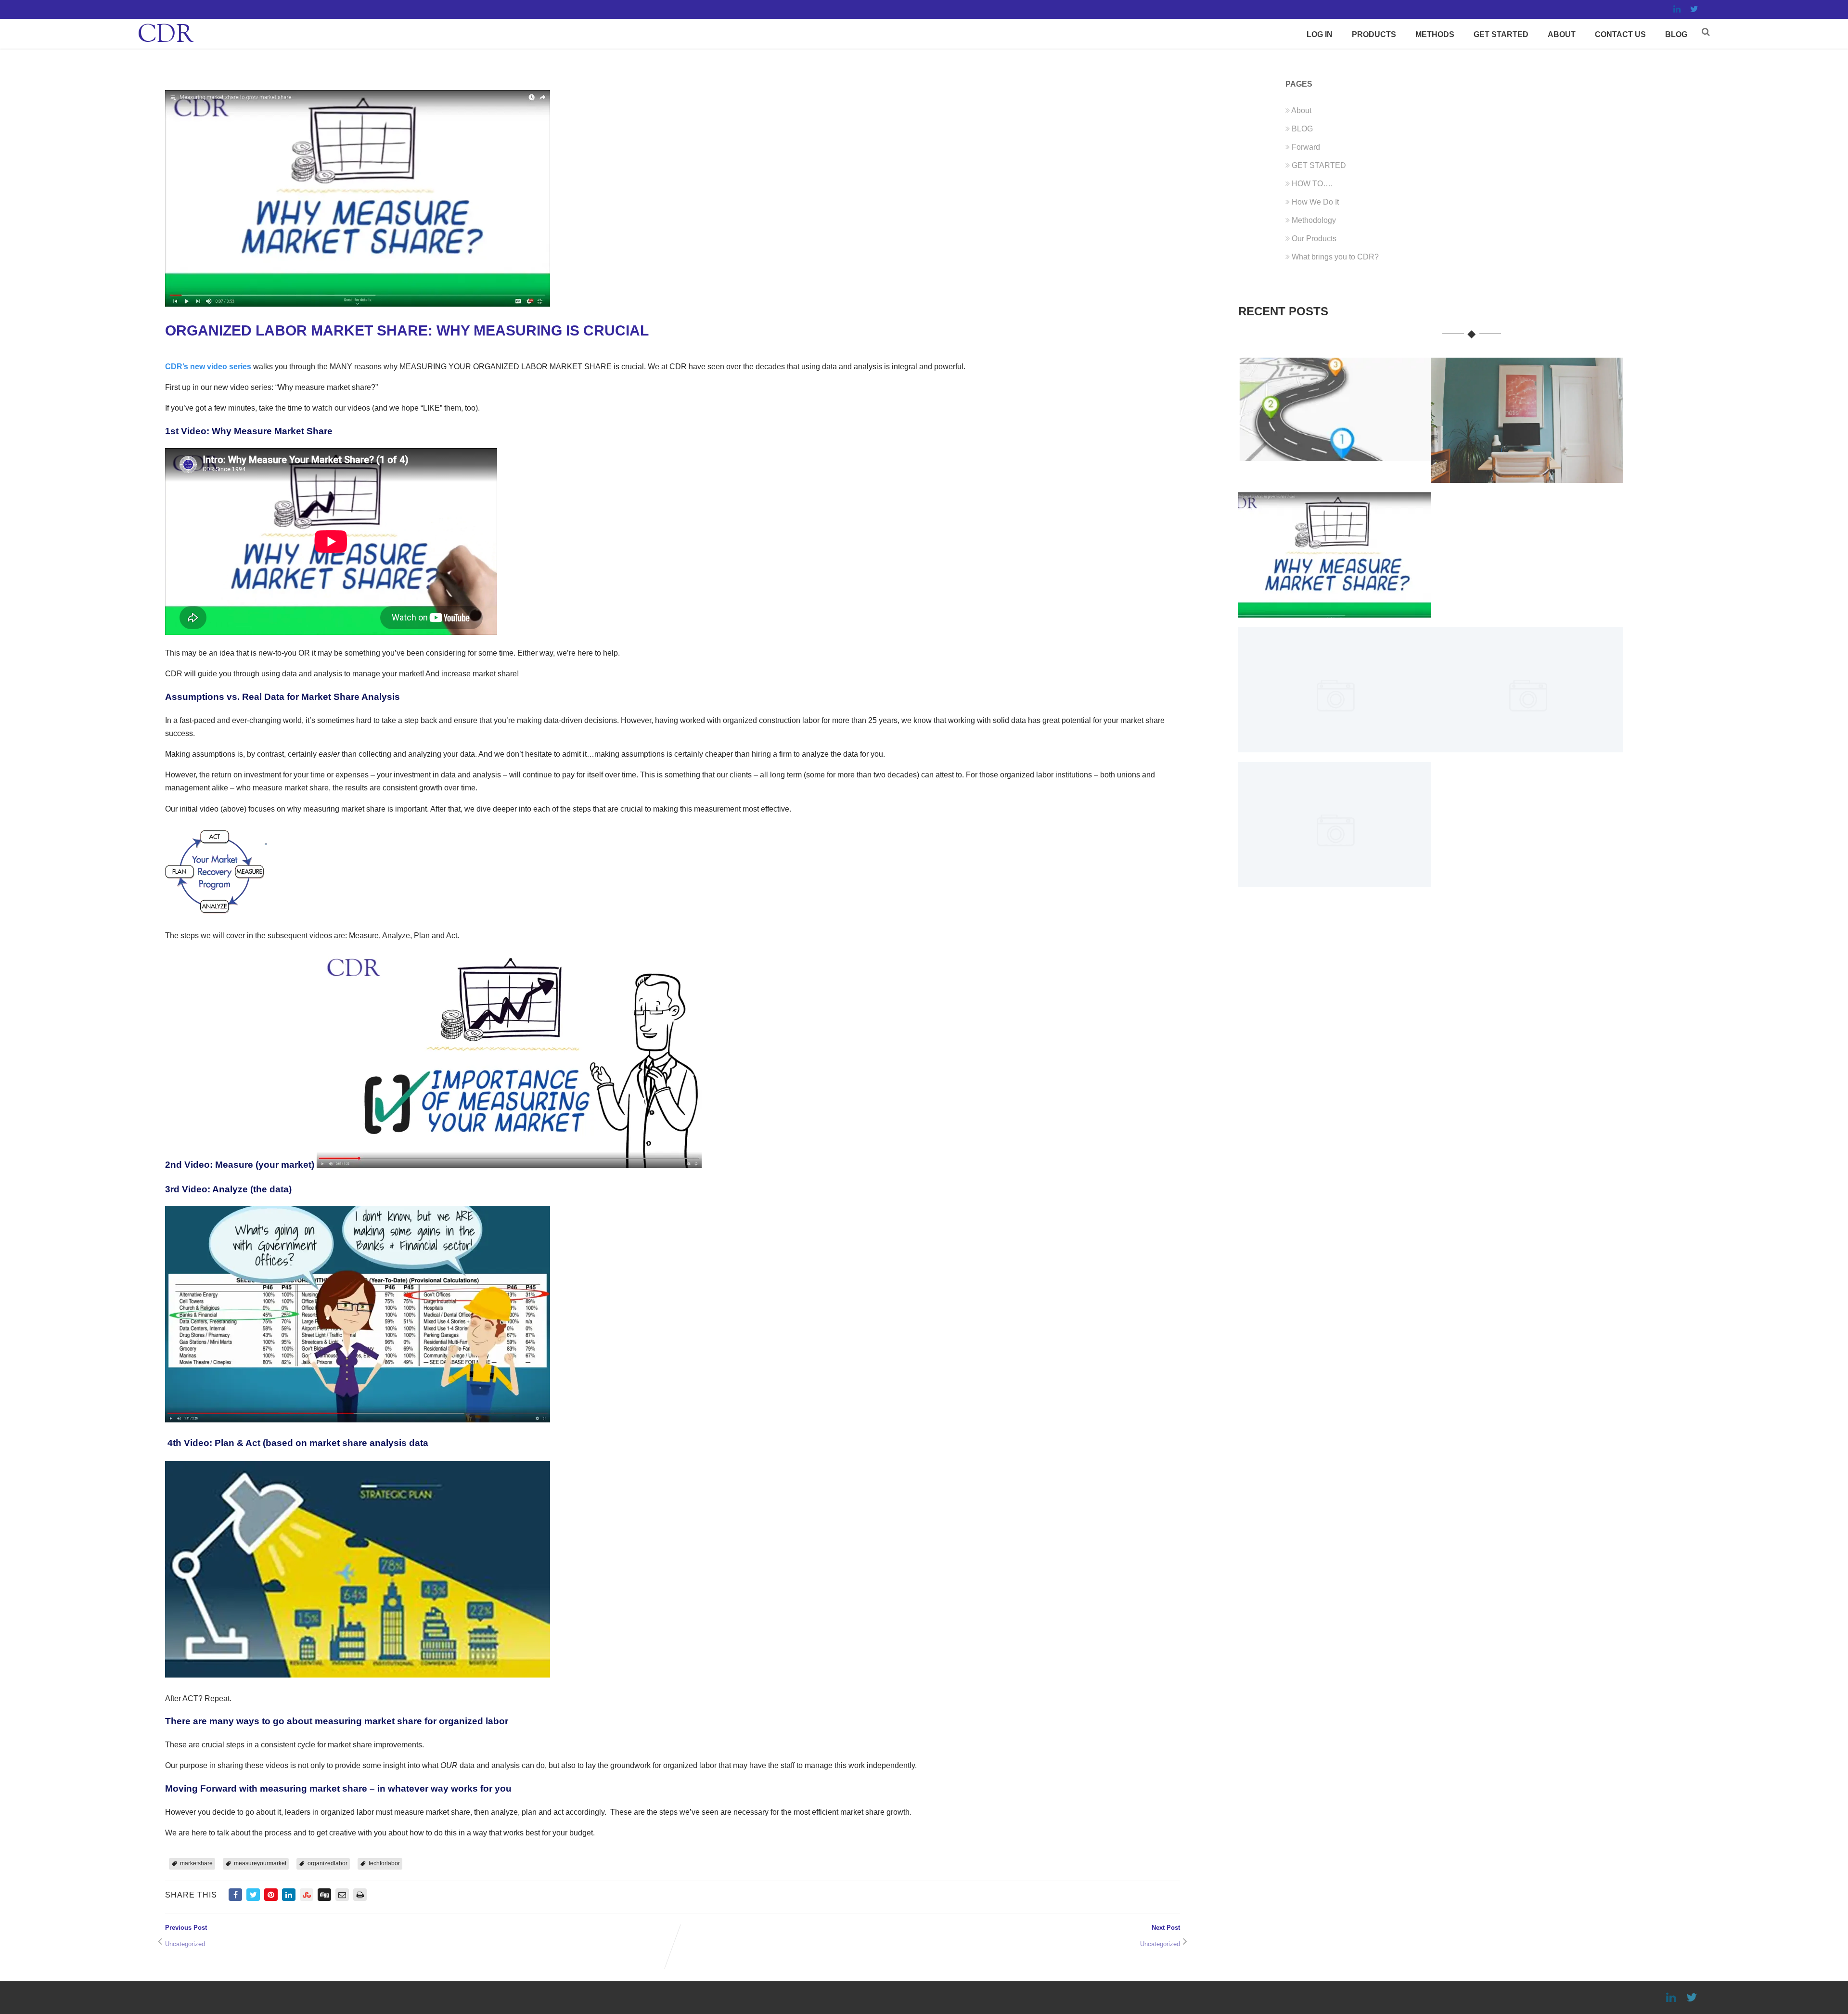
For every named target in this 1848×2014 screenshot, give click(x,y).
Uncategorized (185, 1944)
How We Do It (1315, 202)
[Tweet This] (253, 1895)
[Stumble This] (307, 1895)
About (1562, 34)
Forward (1306, 147)
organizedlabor (327, 1863)
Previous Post (244, 1932)
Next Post (1065, 1932)
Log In (1320, 34)
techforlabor (384, 1863)
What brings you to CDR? (1335, 257)
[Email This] (342, 1895)
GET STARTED (1501, 34)
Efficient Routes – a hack (1334, 454)
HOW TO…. (1312, 184)
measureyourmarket (260, 1863)
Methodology (1314, 220)
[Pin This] (271, 1895)
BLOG (1676, 34)
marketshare (196, 1863)
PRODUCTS (1374, 34)
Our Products (1314, 239)
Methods (1435, 34)
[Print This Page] (360, 1895)
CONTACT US (1620, 34)
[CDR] (166, 44)
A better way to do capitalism (1527, 745)
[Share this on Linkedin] (289, 1895)
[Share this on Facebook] (235, 1895)
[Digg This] (324, 1895)
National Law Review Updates (1335, 880)
